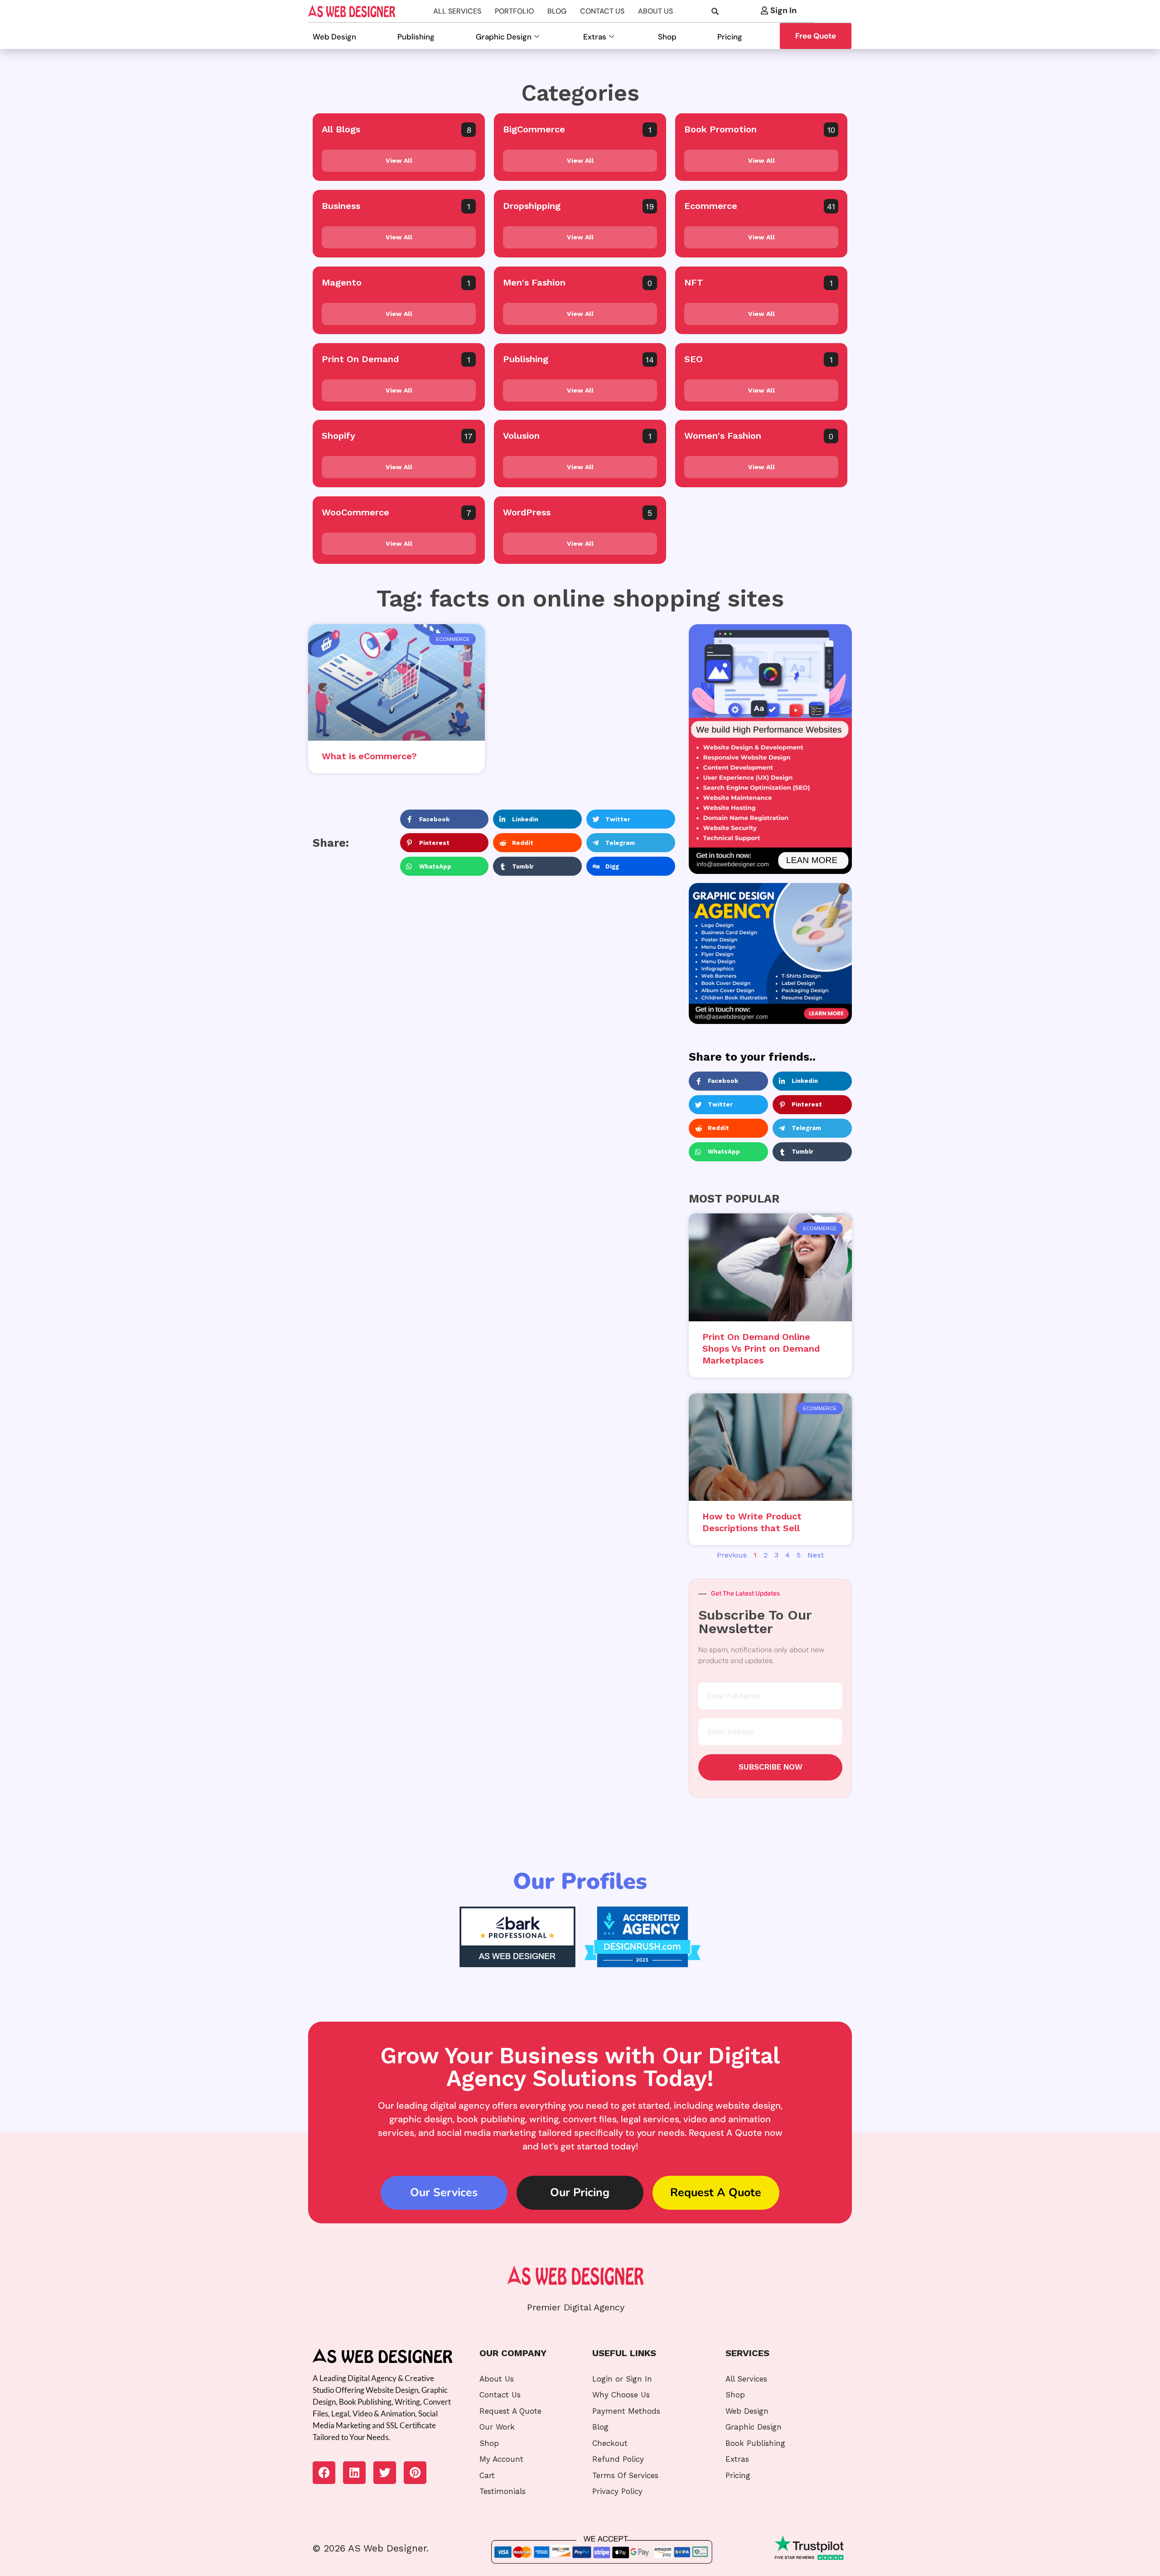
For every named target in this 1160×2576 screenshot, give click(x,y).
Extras (595, 37)
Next (816, 1555)
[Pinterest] (415, 2473)
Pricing (730, 37)
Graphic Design (504, 37)
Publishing (416, 37)
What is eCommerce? (369, 756)
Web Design (334, 37)
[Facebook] (324, 2473)
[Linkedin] (354, 2473)
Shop (667, 37)
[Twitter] (385, 2473)
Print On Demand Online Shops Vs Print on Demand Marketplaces (761, 1349)
